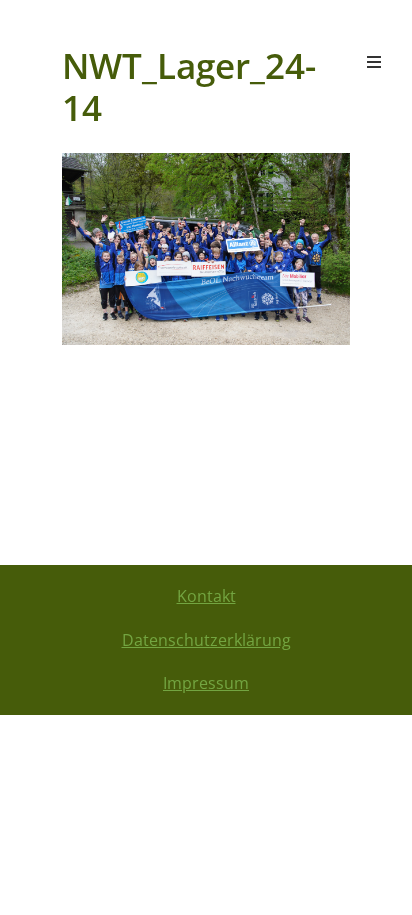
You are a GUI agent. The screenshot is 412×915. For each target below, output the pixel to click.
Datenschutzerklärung (206, 640)
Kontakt (206, 596)
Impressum (206, 683)
